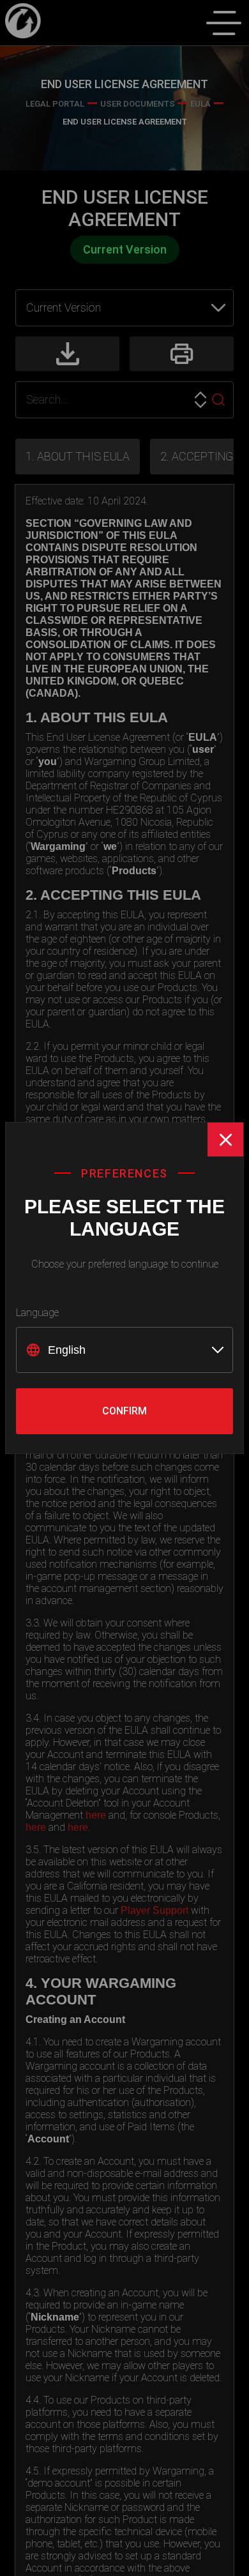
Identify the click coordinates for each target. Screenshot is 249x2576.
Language (37, 1313)
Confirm (124, 1411)
